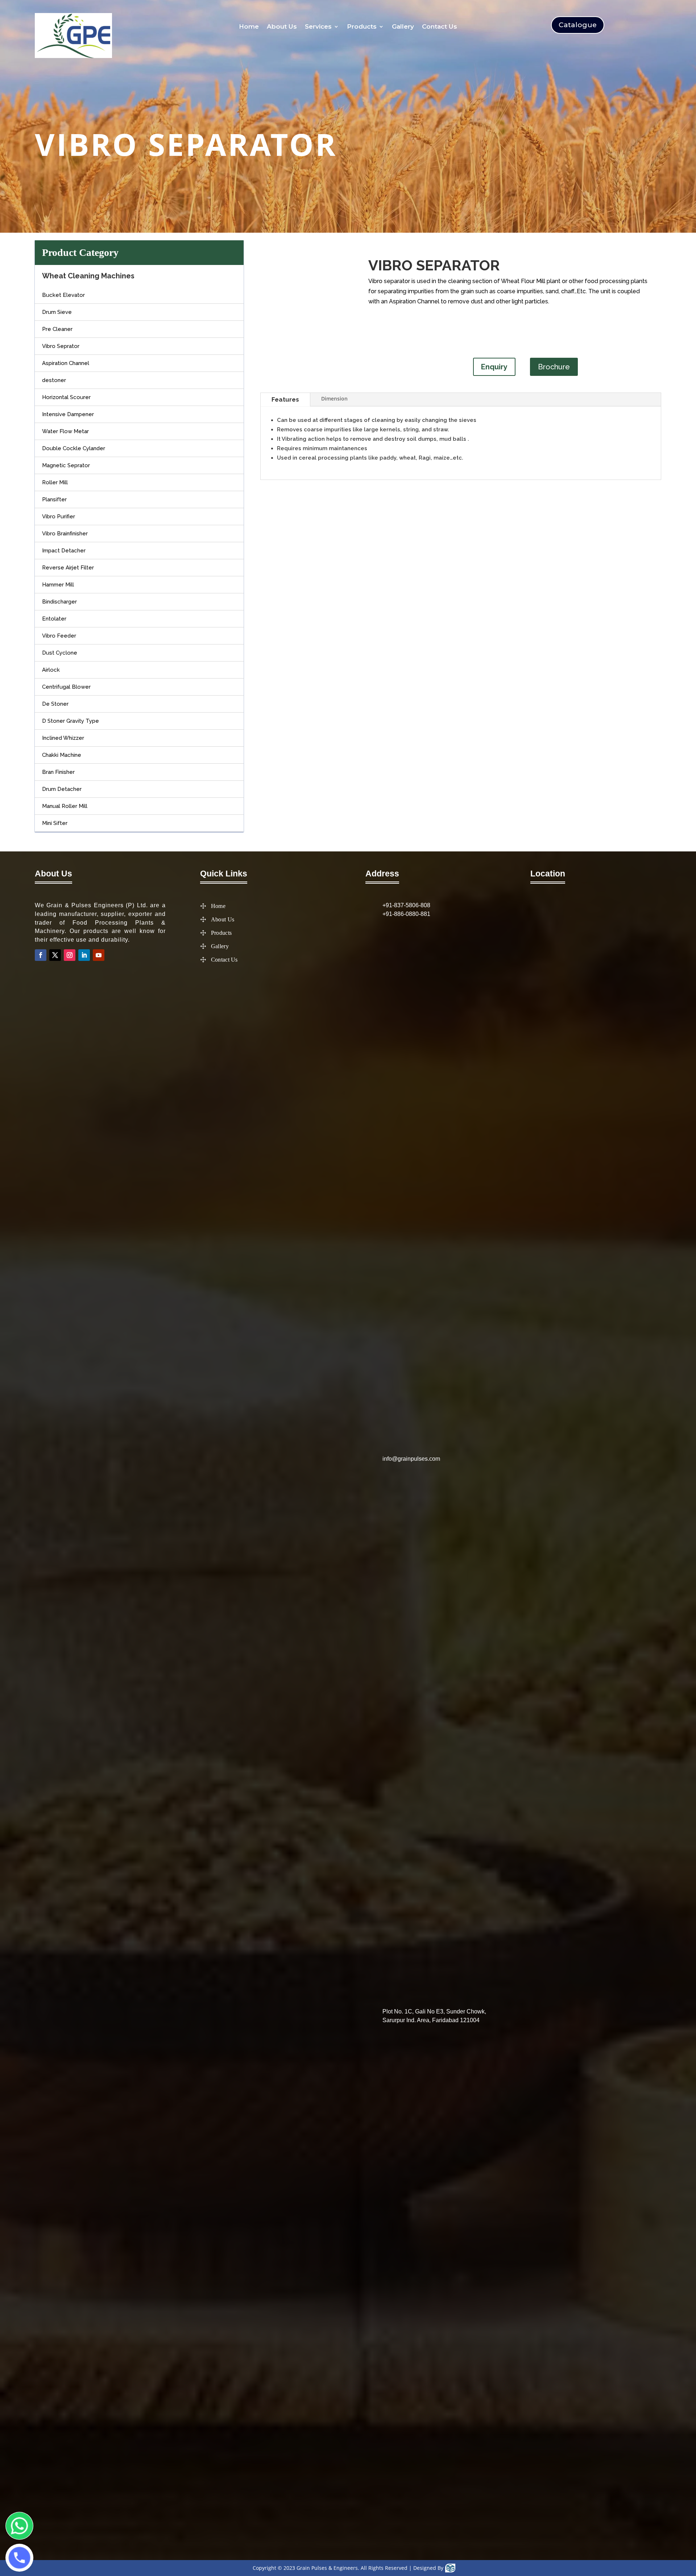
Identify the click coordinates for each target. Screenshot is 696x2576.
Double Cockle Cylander (74, 448)
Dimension (334, 399)
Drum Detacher (62, 789)
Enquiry (494, 367)
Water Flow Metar (65, 431)
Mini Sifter (55, 823)
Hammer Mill (58, 585)
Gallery (403, 27)
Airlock (51, 670)
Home (249, 27)
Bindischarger (59, 602)
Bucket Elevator (63, 295)
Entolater (54, 619)
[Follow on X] (55, 955)
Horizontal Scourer (66, 397)
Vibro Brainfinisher (65, 534)
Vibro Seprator (61, 346)
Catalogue (578, 25)
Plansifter (54, 499)
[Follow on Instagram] (70, 955)
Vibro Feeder (59, 636)
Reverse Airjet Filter (68, 568)
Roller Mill (55, 482)
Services (318, 27)
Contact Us (440, 27)
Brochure (554, 367)
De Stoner (55, 704)
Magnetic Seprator (66, 465)
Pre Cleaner (57, 329)
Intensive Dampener (68, 414)
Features (285, 399)
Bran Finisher (58, 772)
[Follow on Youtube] (99, 955)
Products (362, 27)
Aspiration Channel (66, 363)
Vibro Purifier (59, 517)
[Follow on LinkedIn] (84, 955)
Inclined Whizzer (63, 738)
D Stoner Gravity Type (71, 721)
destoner (54, 380)
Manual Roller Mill (65, 806)
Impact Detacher (64, 551)
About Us (282, 27)
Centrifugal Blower (66, 687)
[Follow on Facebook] (41, 955)
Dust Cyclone (60, 653)
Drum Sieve (57, 312)
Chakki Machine (62, 755)
